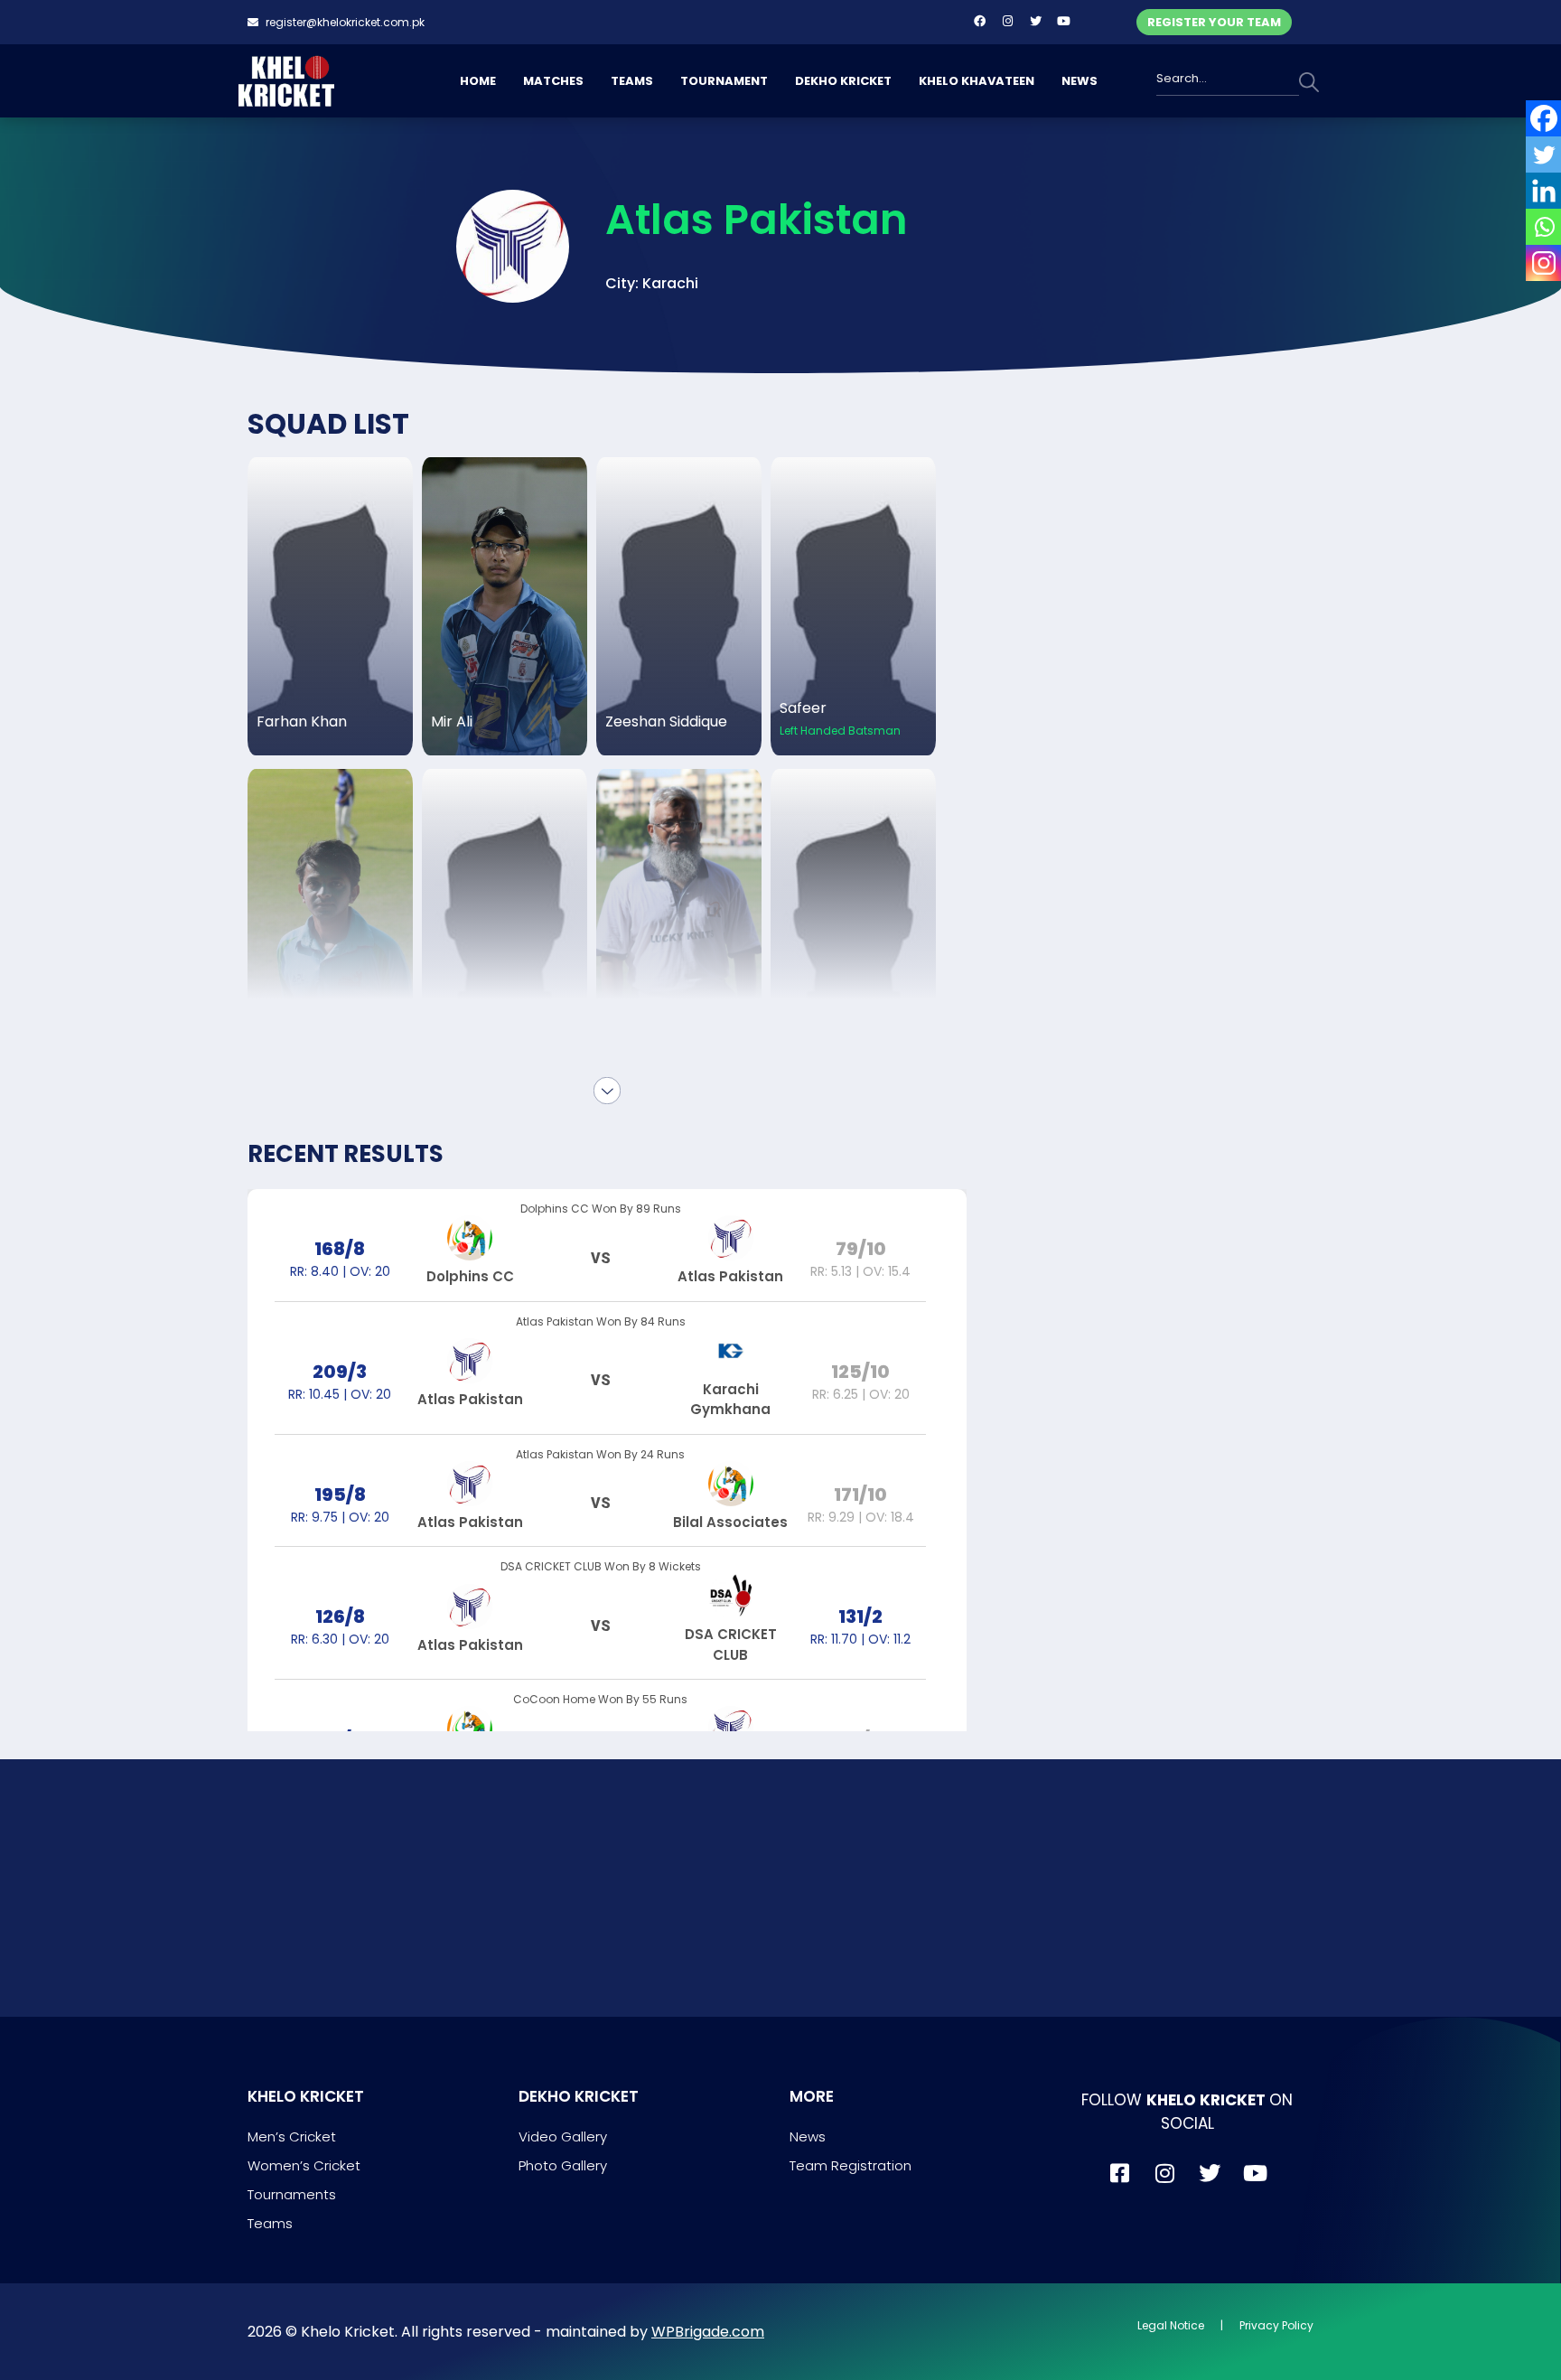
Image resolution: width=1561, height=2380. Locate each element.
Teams (270, 2223)
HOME (478, 81)
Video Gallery (563, 2136)
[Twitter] (1035, 21)
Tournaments (292, 2194)
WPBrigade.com (708, 2332)
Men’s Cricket (292, 2136)
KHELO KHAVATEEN (977, 81)
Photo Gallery (563, 2165)
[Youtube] (1063, 21)
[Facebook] (979, 21)
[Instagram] (1007, 21)
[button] (652, 284)
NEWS (1080, 81)
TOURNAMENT (724, 81)
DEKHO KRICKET (843, 81)
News (808, 2136)
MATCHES (553, 81)
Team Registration (851, 2165)
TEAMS (632, 81)
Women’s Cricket (304, 2165)
